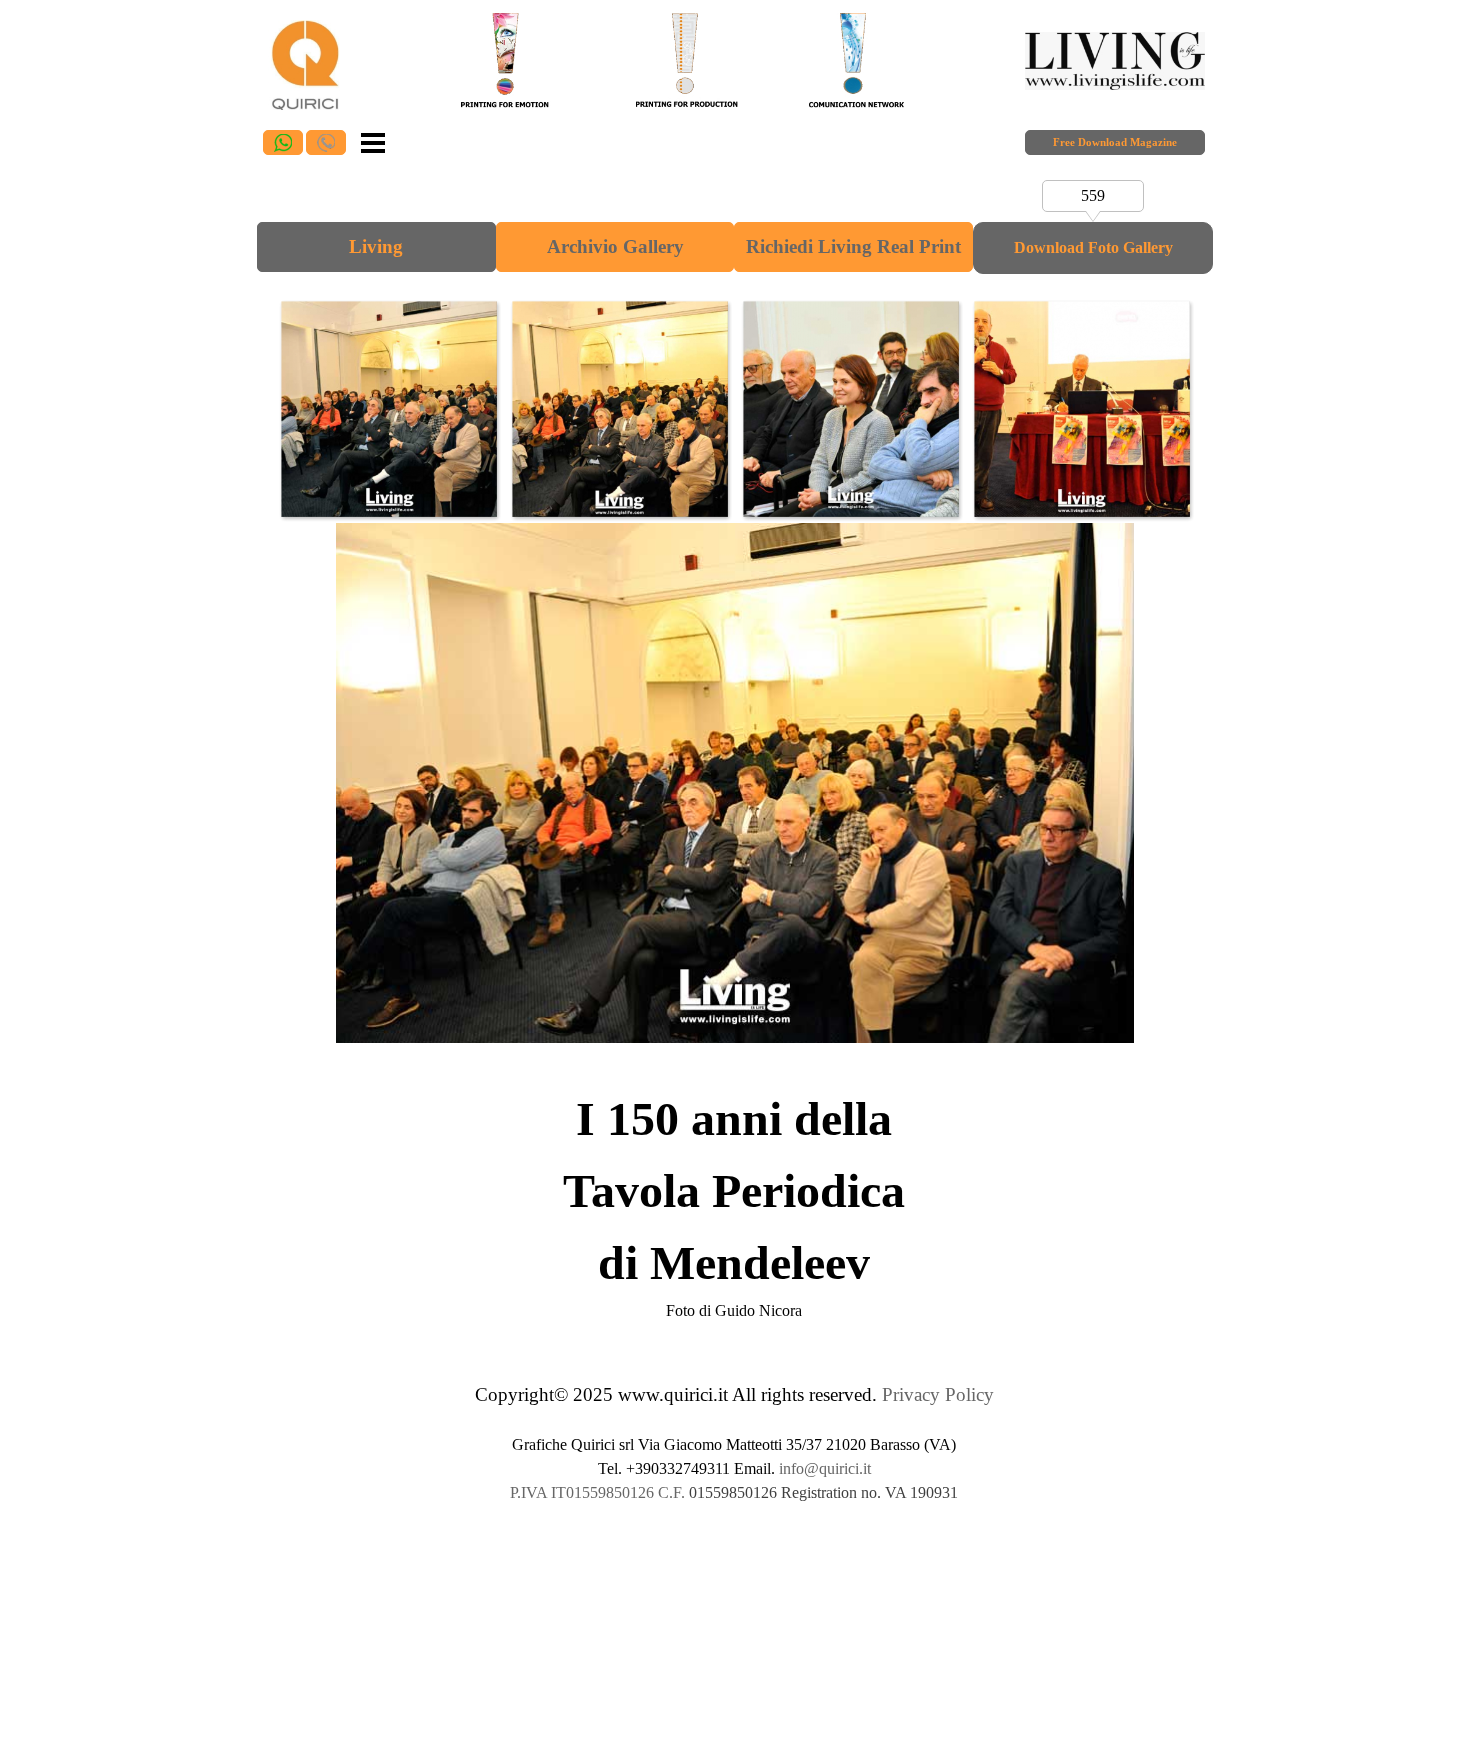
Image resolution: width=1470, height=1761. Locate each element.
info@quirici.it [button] (825, 1468)
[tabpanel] (735, 1203)
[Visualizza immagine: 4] (388, 408)
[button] (283, 142)
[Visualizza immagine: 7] (1081, 408)
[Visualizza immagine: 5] (619, 408)
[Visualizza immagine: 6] (850, 408)
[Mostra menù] (373, 141)
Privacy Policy (938, 1394)
